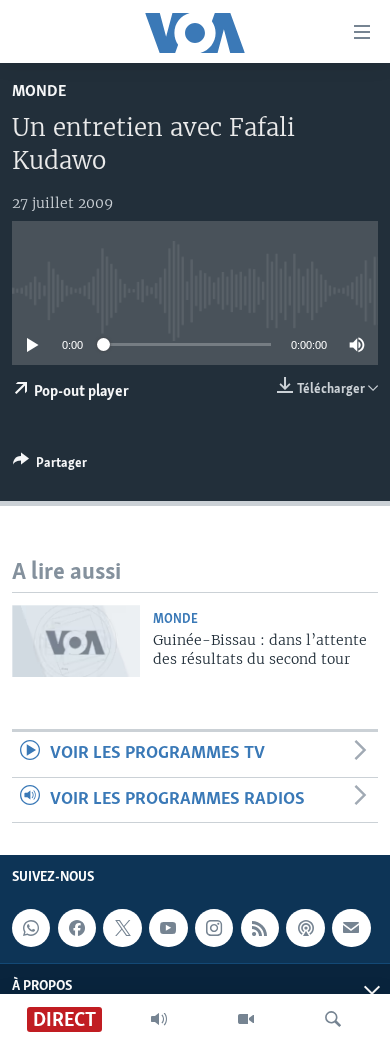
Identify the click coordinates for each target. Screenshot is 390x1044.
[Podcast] (305, 928)
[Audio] (159, 1019)
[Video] (246, 1019)
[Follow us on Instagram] (214, 928)
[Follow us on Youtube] (168, 928)
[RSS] (260, 928)
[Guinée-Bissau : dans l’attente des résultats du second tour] (76, 641)
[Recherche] (333, 1019)
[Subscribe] (351, 928)
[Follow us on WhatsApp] (31, 928)
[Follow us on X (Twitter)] (122, 928)
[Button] (50, 466)
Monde (39, 91)
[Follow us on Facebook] (77, 928)
